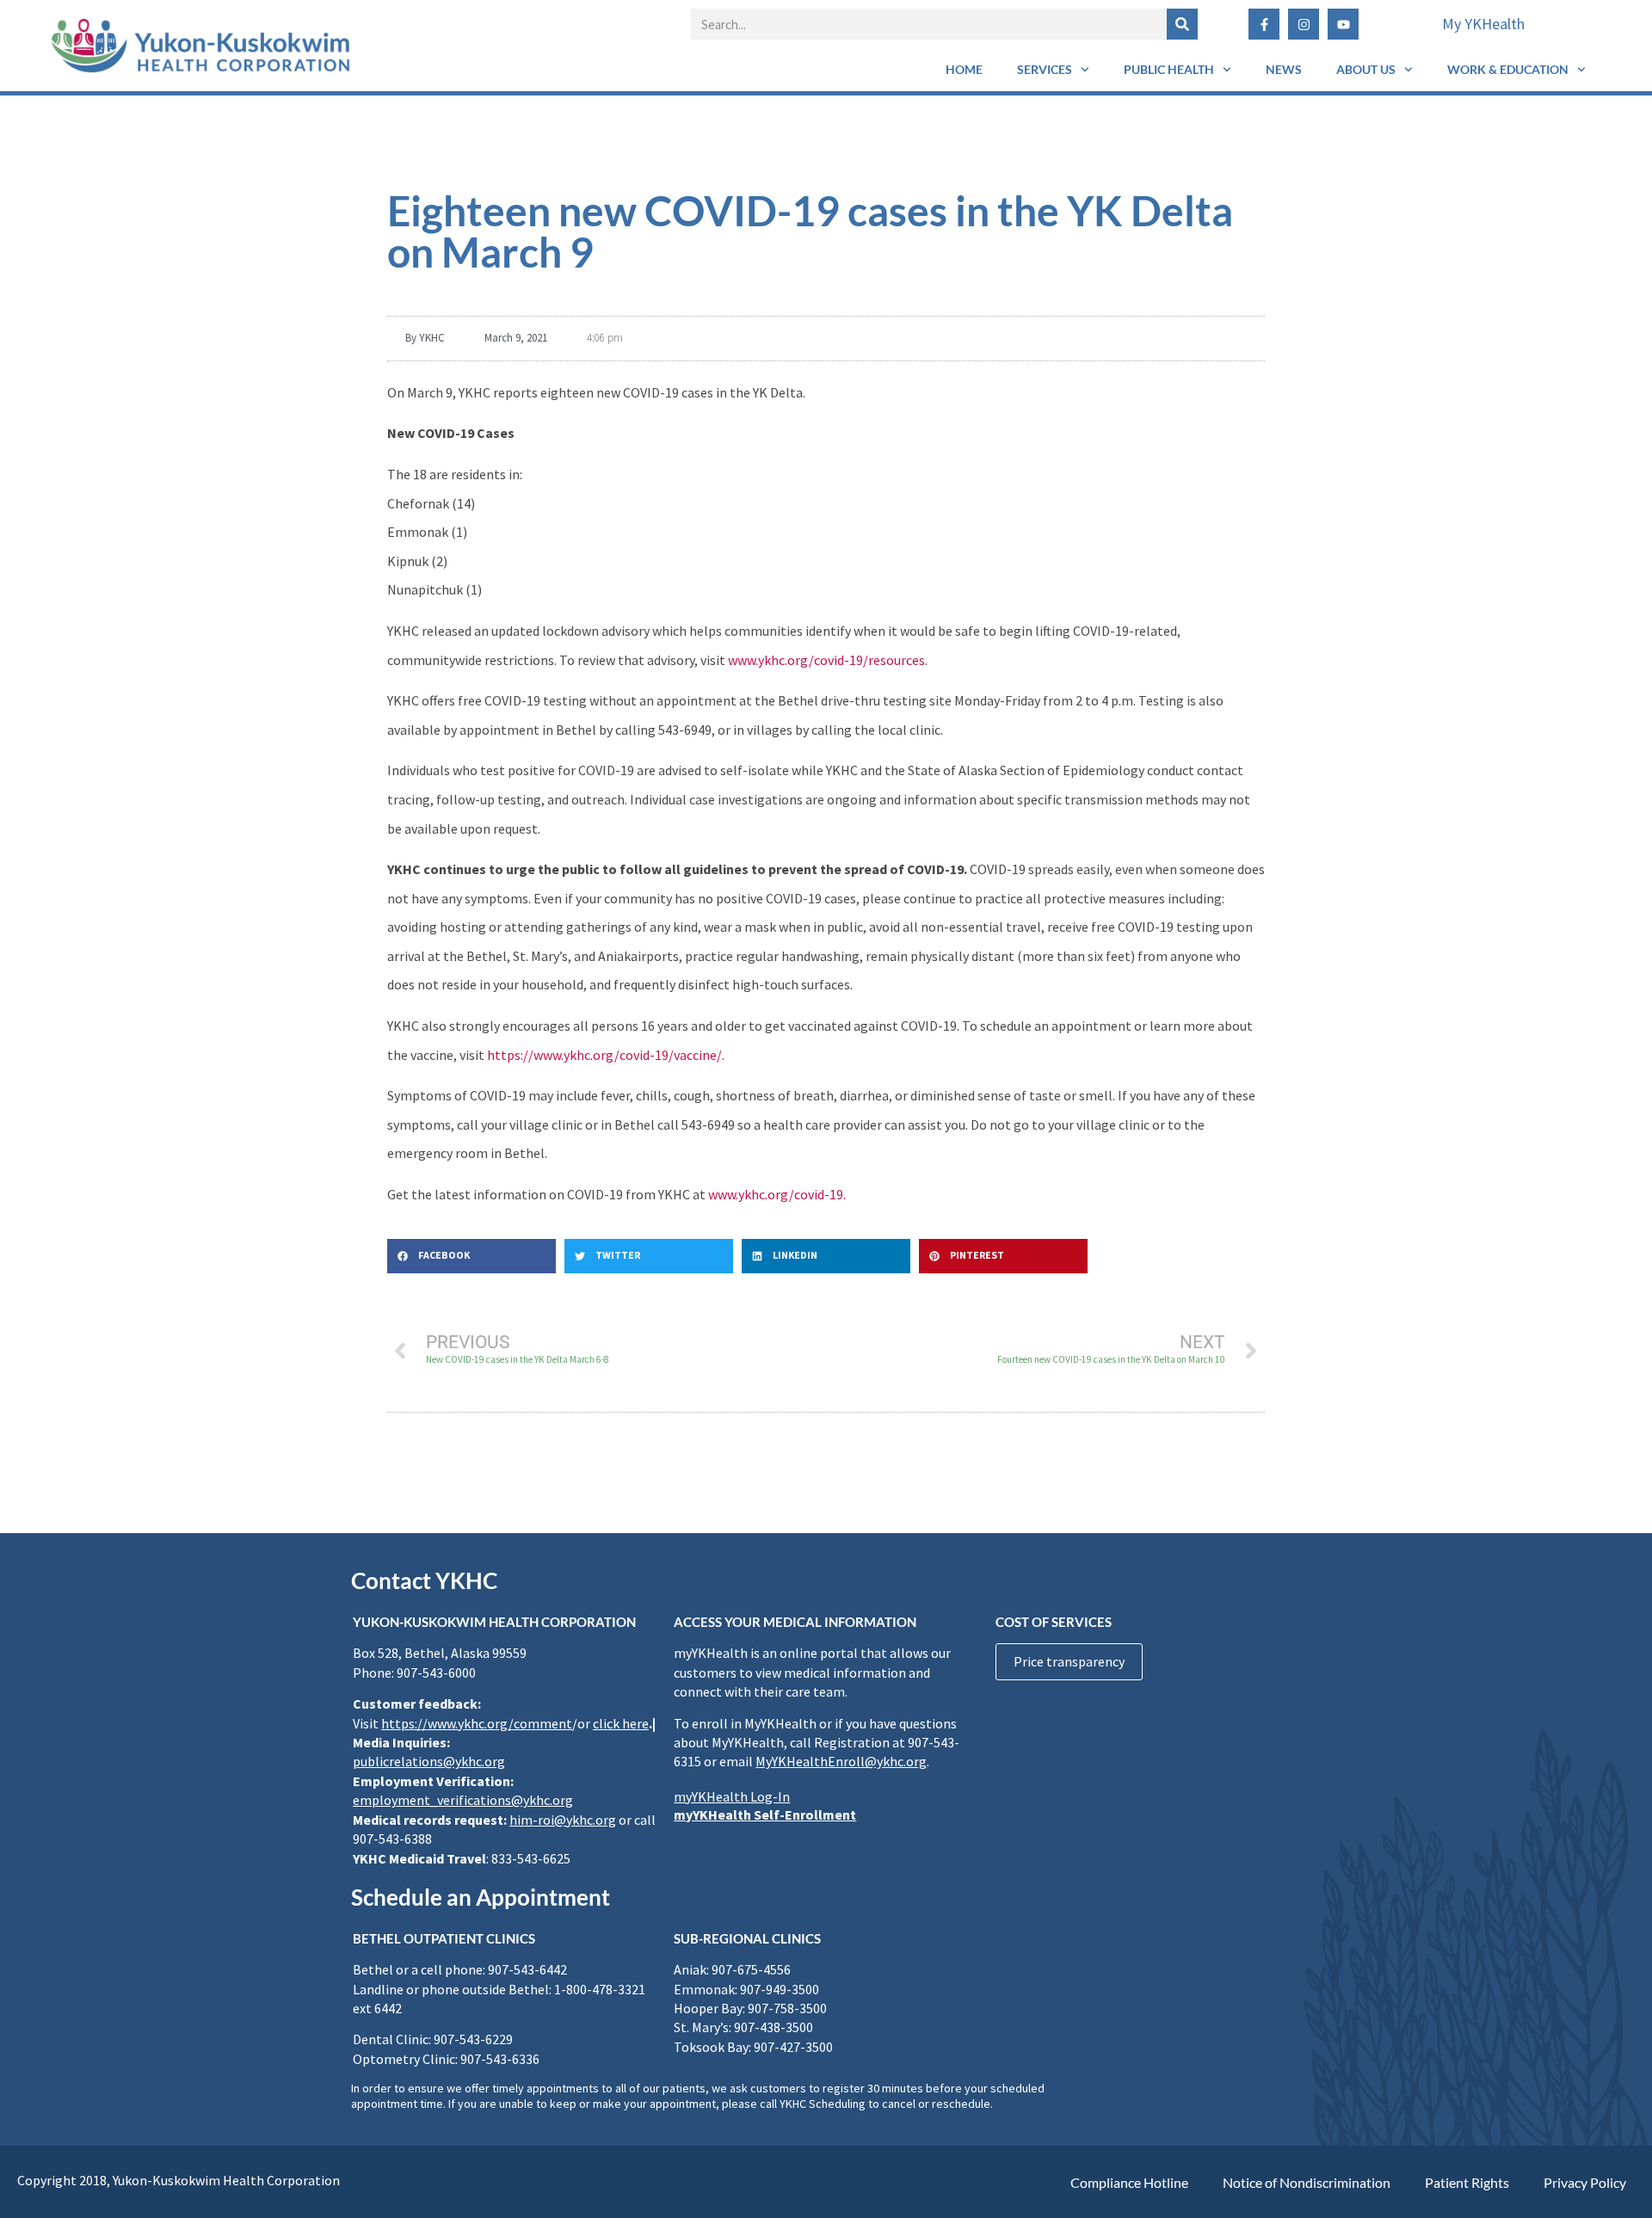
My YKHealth (1483, 24)
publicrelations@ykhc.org (429, 1761)
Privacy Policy (1585, 2182)
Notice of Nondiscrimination (1307, 2182)
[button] (472, 1256)
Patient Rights (1467, 2182)
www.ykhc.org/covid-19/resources (826, 660)
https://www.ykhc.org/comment (477, 1723)
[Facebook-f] (1264, 24)
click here (621, 1723)
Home (964, 69)
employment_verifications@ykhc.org (463, 1800)
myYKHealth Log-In (732, 1796)
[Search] (1182, 24)
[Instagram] (1304, 24)
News (1284, 69)
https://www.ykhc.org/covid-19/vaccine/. (606, 1055)
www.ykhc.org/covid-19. (777, 1194)
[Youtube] (1343, 24)
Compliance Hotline (1129, 2182)
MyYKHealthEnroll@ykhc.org (841, 1761)
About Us (1366, 69)
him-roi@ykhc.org (563, 1820)
